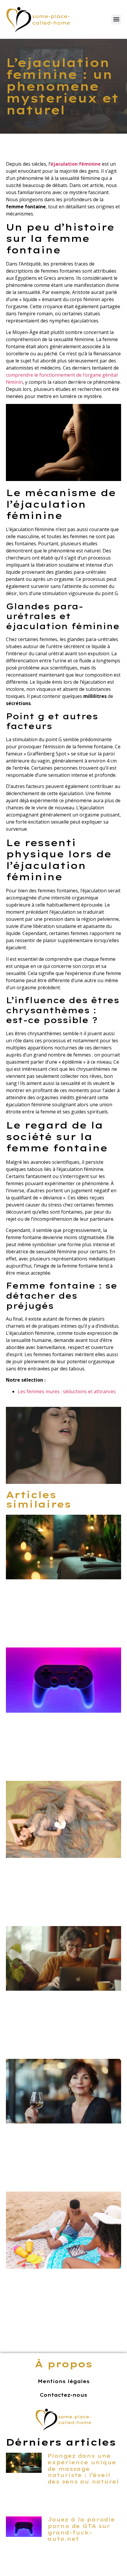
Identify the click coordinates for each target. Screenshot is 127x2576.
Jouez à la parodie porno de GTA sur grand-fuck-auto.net (81, 2529)
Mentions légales (64, 2381)
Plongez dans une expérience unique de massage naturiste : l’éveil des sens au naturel (83, 2469)
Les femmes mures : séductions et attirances (67, 1391)
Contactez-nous (63, 2395)
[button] (116, 19)
